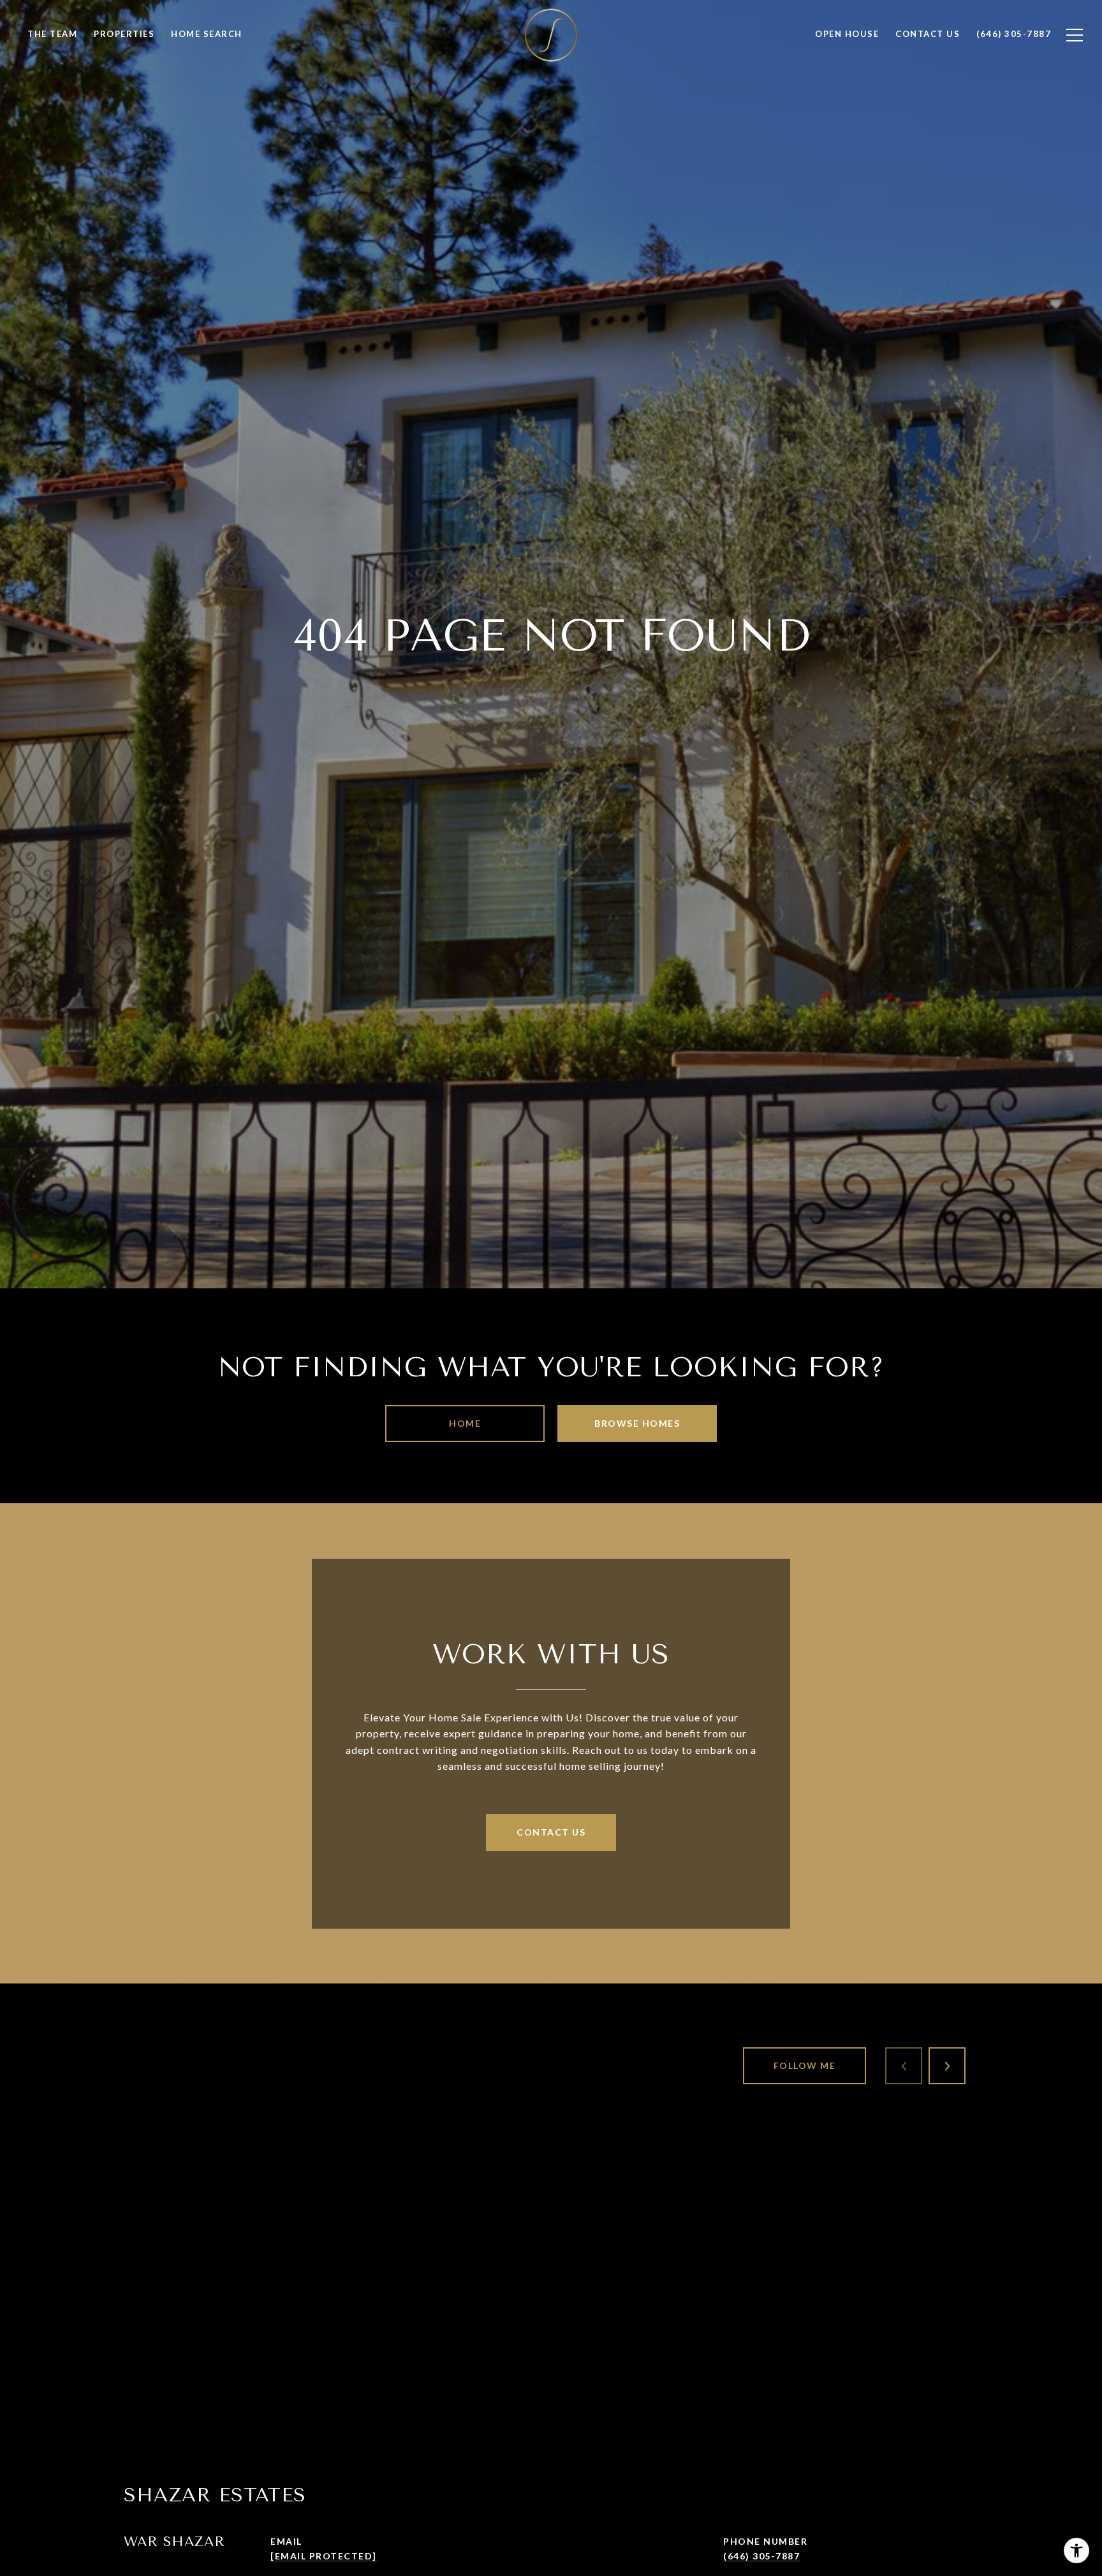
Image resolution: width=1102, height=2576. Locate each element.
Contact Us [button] (551, 1832)
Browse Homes (637, 1423)
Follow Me (805, 2065)
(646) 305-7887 (761, 2556)
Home (465, 1423)
